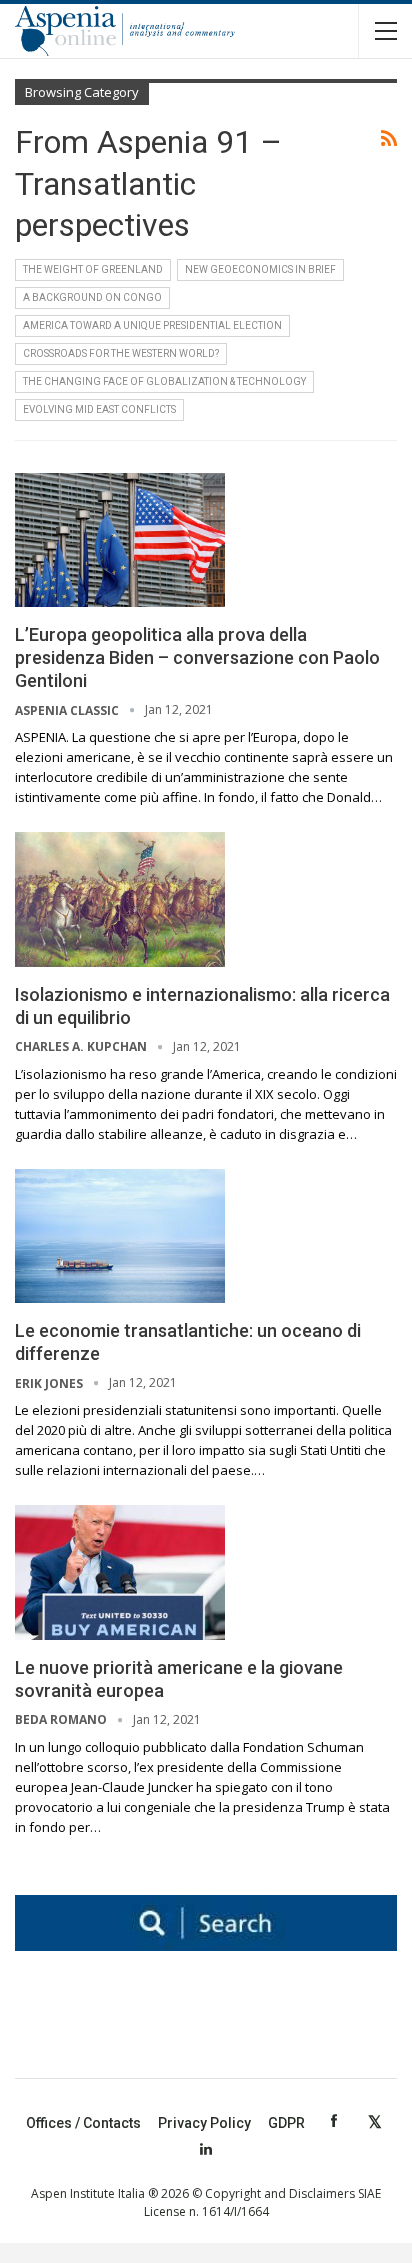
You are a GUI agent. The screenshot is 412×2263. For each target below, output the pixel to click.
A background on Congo (92, 297)
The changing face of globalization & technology (164, 381)
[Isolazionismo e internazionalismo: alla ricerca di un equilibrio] (120, 899)
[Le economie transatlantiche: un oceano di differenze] (120, 1236)
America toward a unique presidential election (152, 325)
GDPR (286, 2123)
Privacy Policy (204, 2123)
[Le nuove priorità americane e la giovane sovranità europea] (120, 1572)
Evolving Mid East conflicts (99, 409)
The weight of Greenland (93, 269)
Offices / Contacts (83, 2123)
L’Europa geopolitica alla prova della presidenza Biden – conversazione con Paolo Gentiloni (197, 657)
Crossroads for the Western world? (121, 353)
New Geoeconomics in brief (260, 269)
